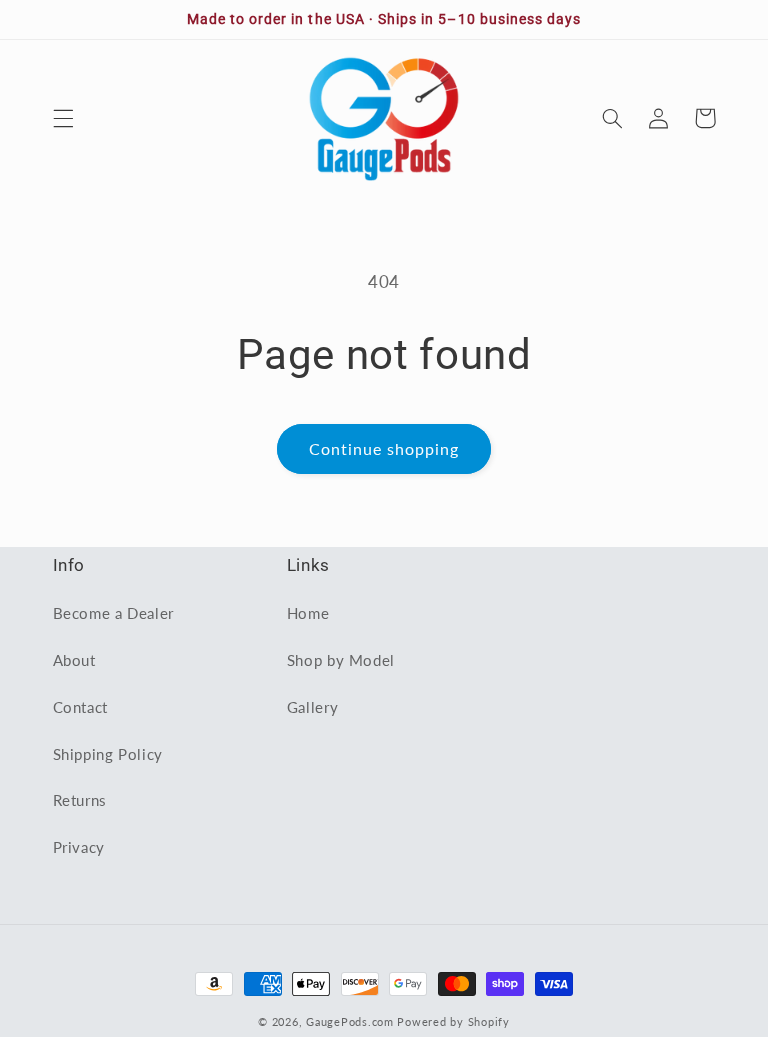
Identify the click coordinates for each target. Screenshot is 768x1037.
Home (308, 613)
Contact (80, 707)
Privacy (79, 847)
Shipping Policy (108, 754)
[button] (63, 118)
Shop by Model (341, 660)
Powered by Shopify (453, 1022)
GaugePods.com (350, 1022)
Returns (80, 800)
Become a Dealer (113, 613)
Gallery (312, 707)
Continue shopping (384, 448)
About (74, 660)
